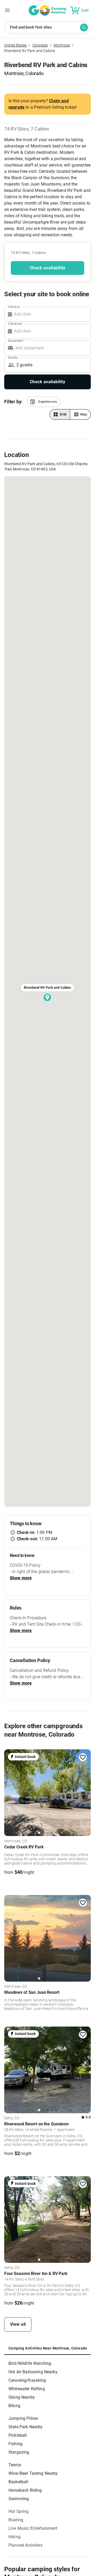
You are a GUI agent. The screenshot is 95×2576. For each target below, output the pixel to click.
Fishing (15, 2444)
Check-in (14, 307)
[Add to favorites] (83, 1757)
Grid (63, 414)
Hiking (15, 2537)
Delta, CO (12, 2118)
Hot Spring (19, 2511)
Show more (21, 1578)
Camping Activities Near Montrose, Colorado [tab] (48, 2348)
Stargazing (19, 2452)
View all (18, 2324)
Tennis (15, 2465)
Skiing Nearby (22, 2397)
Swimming (19, 2499)
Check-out (15, 323)
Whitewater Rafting (27, 2389)
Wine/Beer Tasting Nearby (33, 2473)
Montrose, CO (16, 1841)
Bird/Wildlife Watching (30, 2363)
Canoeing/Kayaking (27, 2380)
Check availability (47, 268)
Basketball (18, 2482)
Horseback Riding (25, 2490)
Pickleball (18, 2435)
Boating (16, 2520)
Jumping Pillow (23, 2418)
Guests (13, 357)
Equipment (16, 340)
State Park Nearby (26, 2427)
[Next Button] (85, 1792)
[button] (44, 402)
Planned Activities (25, 2545)
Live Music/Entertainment (33, 2528)
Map (84, 414)
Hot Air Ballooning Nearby (33, 2372)
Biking (14, 2406)
